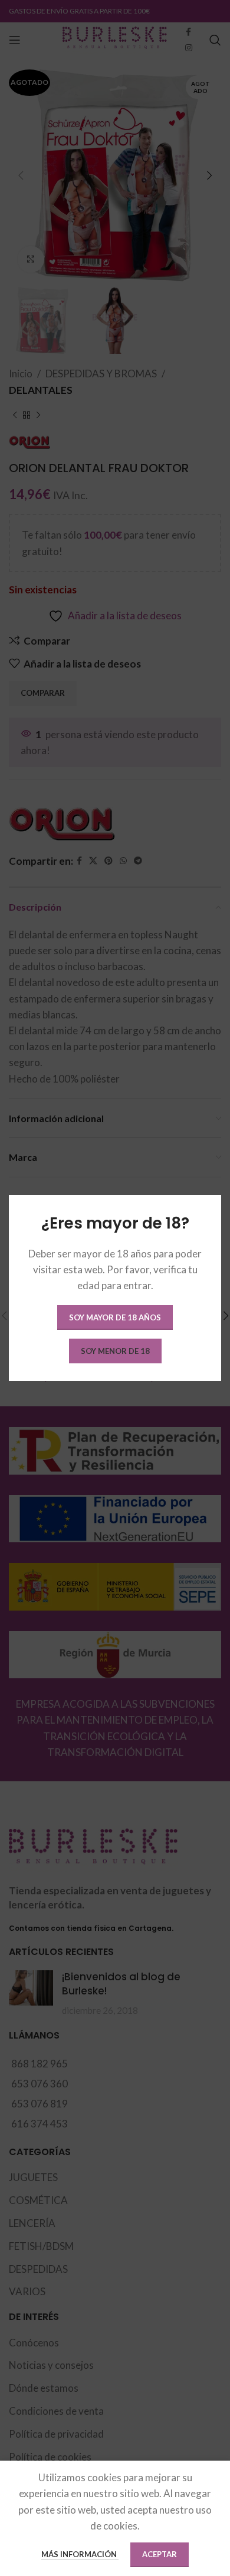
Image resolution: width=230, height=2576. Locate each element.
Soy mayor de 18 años (115, 1317)
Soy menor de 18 (115, 1351)
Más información (80, 2554)
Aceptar (160, 2554)
